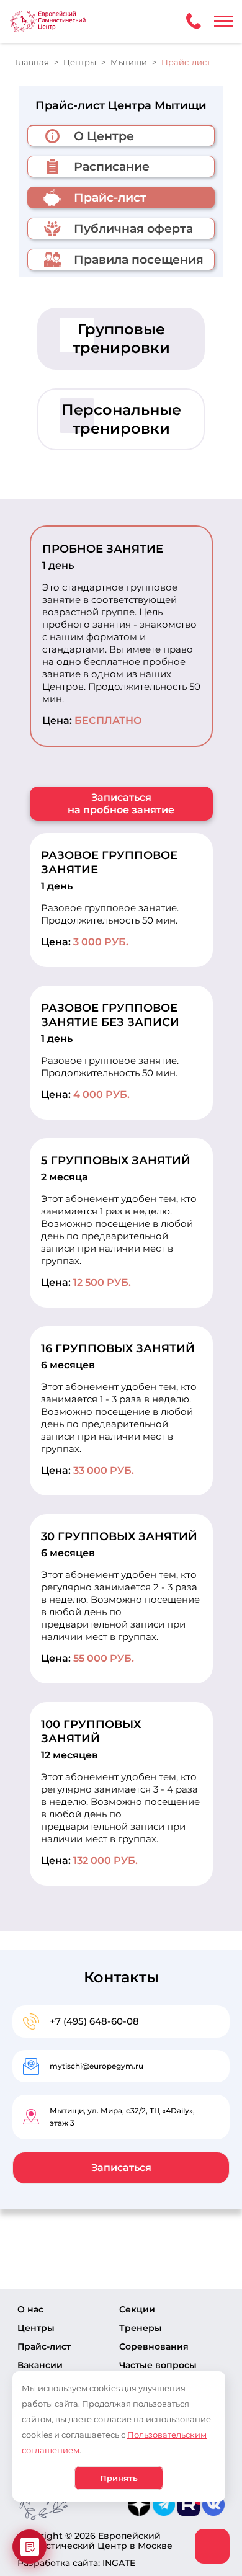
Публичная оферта (133, 229)
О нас (30, 2309)
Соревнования (154, 2346)
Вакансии (40, 2365)
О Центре (104, 136)
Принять (119, 2478)
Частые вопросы (158, 2365)
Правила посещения (139, 260)
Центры (36, 2328)
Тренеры (141, 2328)
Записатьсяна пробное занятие (121, 804)
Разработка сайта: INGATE (76, 2563)
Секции (137, 2309)
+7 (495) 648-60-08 (94, 2021)
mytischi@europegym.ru (96, 2066)
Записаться (121, 2168)
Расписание (112, 167)
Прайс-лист (44, 2346)
